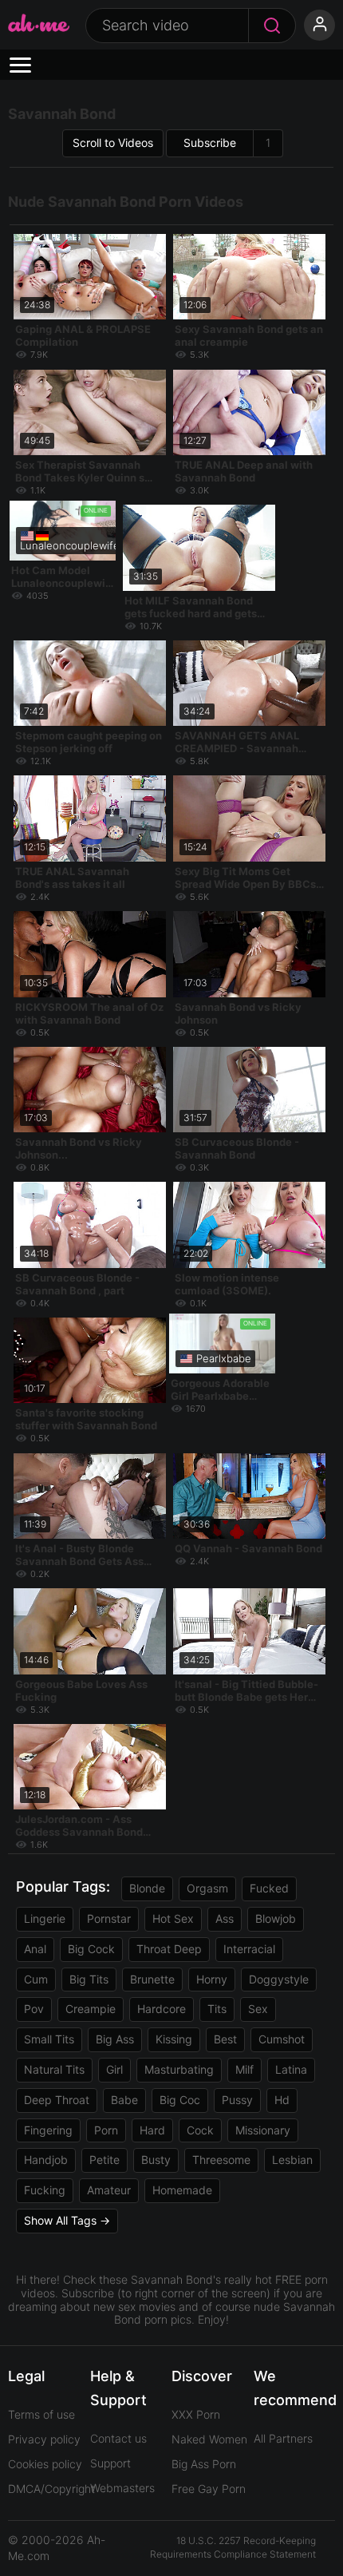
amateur (109, 2190)
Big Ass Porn (204, 2464)
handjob (46, 2160)
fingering (48, 2130)
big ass (115, 2039)
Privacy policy (44, 2439)
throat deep (169, 1949)
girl (114, 2069)
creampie (91, 2009)
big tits (89, 1979)
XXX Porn (196, 2414)
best (225, 2039)
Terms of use (41, 2414)
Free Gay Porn (209, 2489)
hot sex (173, 1918)
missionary (263, 2130)
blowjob (276, 1918)
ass (225, 1918)
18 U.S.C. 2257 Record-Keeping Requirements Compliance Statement (233, 2547)
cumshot (282, 2039)
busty (156, 2160)
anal (35, 1949)
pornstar (109, 1918)
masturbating (179, 2069)
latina (291, 2069)
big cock (91, 1949)
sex (258, 2009)
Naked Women (209, 2439)
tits (217, 2009)
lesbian (292, 2160)
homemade (182, 2190)
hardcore (162, 2009)
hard (152, 2130)
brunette (152, 1979)
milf (244, 2069)
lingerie (45, 1918)
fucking (45, 2190)
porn (106, 2130)
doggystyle (279, 1979)
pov (34, 2009)
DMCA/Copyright (51, 2489)
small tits (49, 2039)
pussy (237, 2100)
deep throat (57, 2100)
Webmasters (122, 2488)
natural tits (54, 2069)
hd (282, 2100)
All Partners (283, 2438)
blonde (147, 1888)
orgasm (207, 1888)
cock (200, 2130)
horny (212, 1979)
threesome (221, 2160)
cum (36, 1979)
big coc (180, 2100)
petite (104, 2160)
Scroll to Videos (113, 143)
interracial (249, 1949)
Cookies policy (45, 2464)
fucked (269, 1888)
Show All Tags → (67, 2220)
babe (124, 2100)
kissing (174, 2039)
